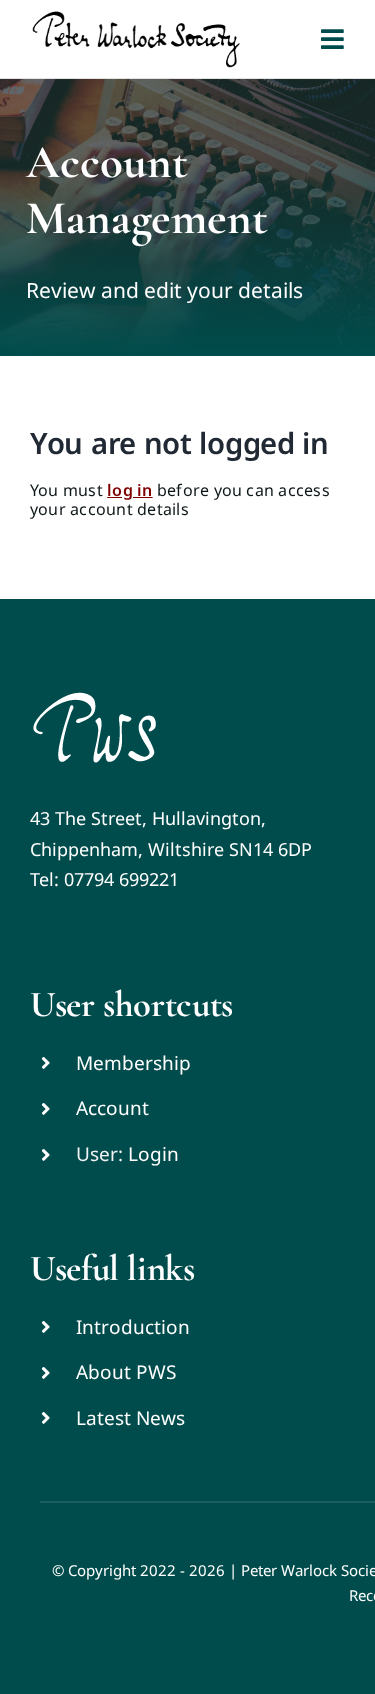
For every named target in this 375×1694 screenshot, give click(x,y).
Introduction (133, 1327)
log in (129, 490)
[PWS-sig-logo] (94, 698)
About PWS (126, 1372)
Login (153, 1154)
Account (112, 1108)
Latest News (130, 1418)
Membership (133, 1063)
